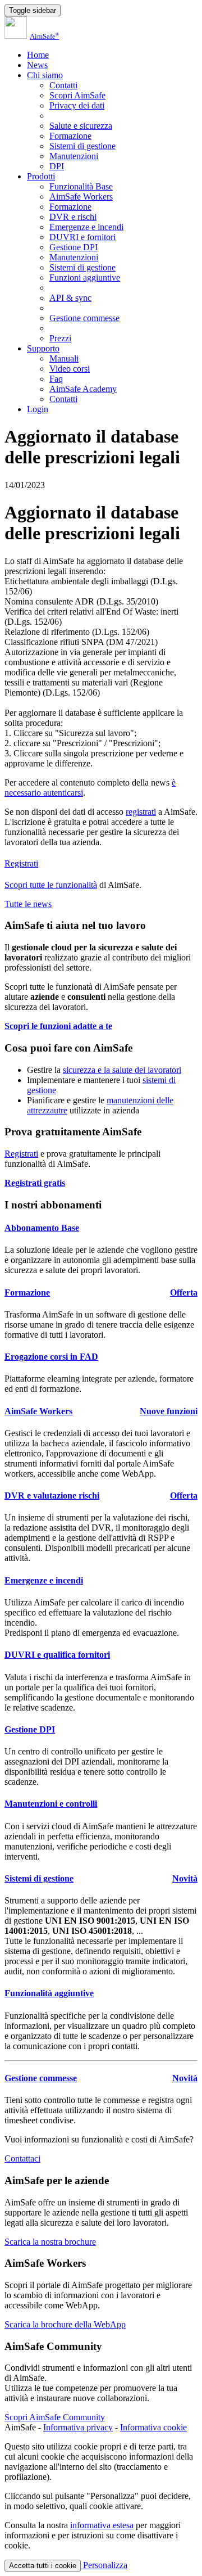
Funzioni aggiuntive (85, 278)
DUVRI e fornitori (82, 237)
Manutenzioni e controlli (51, 1804)
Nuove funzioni (169, 1411)
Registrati (21, 863)
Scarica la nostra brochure (50, 2242)
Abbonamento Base (42, 1228)
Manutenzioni (74, 156)
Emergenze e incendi (86, 227)
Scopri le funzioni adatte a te (58, 1026)
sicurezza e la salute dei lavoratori (122, 1070)
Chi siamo (45, 75)
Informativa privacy (78, 2427)
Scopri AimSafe (77, 95)
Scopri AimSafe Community (55, 2417)
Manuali (64, 358)
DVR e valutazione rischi (52, 1495)
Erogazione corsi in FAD (51, 1357)
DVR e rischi (73, 217)
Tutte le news (28, 904)
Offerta (184, 1292)
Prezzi (60, 338)
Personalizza (104, 2565)
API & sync (70, 298)
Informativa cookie (153, 2427)
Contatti (63, 85)
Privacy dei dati (77, 105)
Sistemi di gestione (82, 146)
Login (38, 409)
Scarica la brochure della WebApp (65, 2324)
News (37, 65)
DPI (57, 166)
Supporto (43, 348)
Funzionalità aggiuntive (49, 1993)
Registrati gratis (35, 1183)
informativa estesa (102, 2525)
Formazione (70, 136)
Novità (185, 1878)
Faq (56, 379)
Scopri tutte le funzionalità (51, 885)
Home (38, 55)
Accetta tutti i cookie (43, 2566)
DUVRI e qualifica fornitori (57, 1655)
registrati (141, 812)
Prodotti (41, 176)
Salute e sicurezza (81, 126)
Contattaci (22, 2158)
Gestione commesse (84, 318)
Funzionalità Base (81, 186)
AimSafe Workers (81, 197)
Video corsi (70, 369)
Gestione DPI (74, 247)
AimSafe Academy (83, 389)
